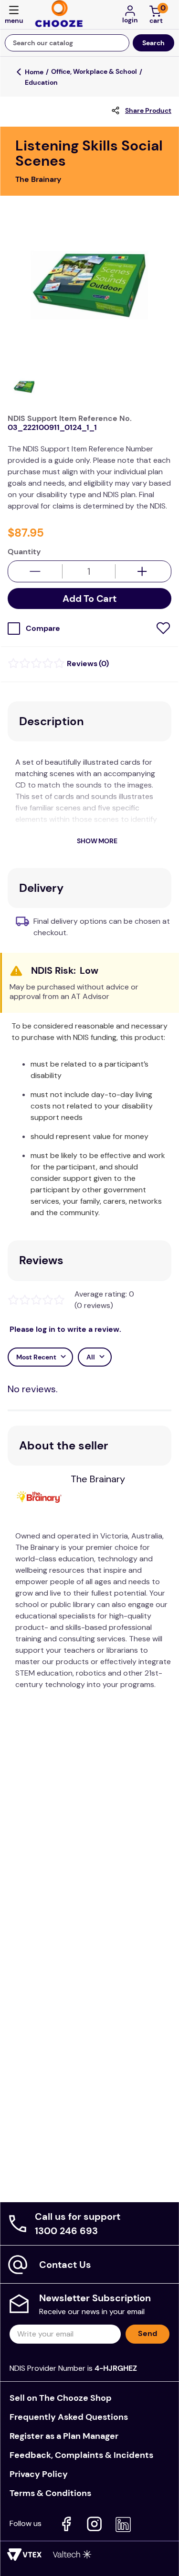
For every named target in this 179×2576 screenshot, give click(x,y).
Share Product (148, 110)
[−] (35, 571)
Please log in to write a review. (65, 1329)
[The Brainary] (43, 1498)
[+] (142, 571)
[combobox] (89, 43)
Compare (43, 629)
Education (41, 82)
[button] (14, 15)
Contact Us (65, 2265)
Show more (97, 841)
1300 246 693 (66, 2231)
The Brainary (98, 1479)
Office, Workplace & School (94, 71)
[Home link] (34, 72)
